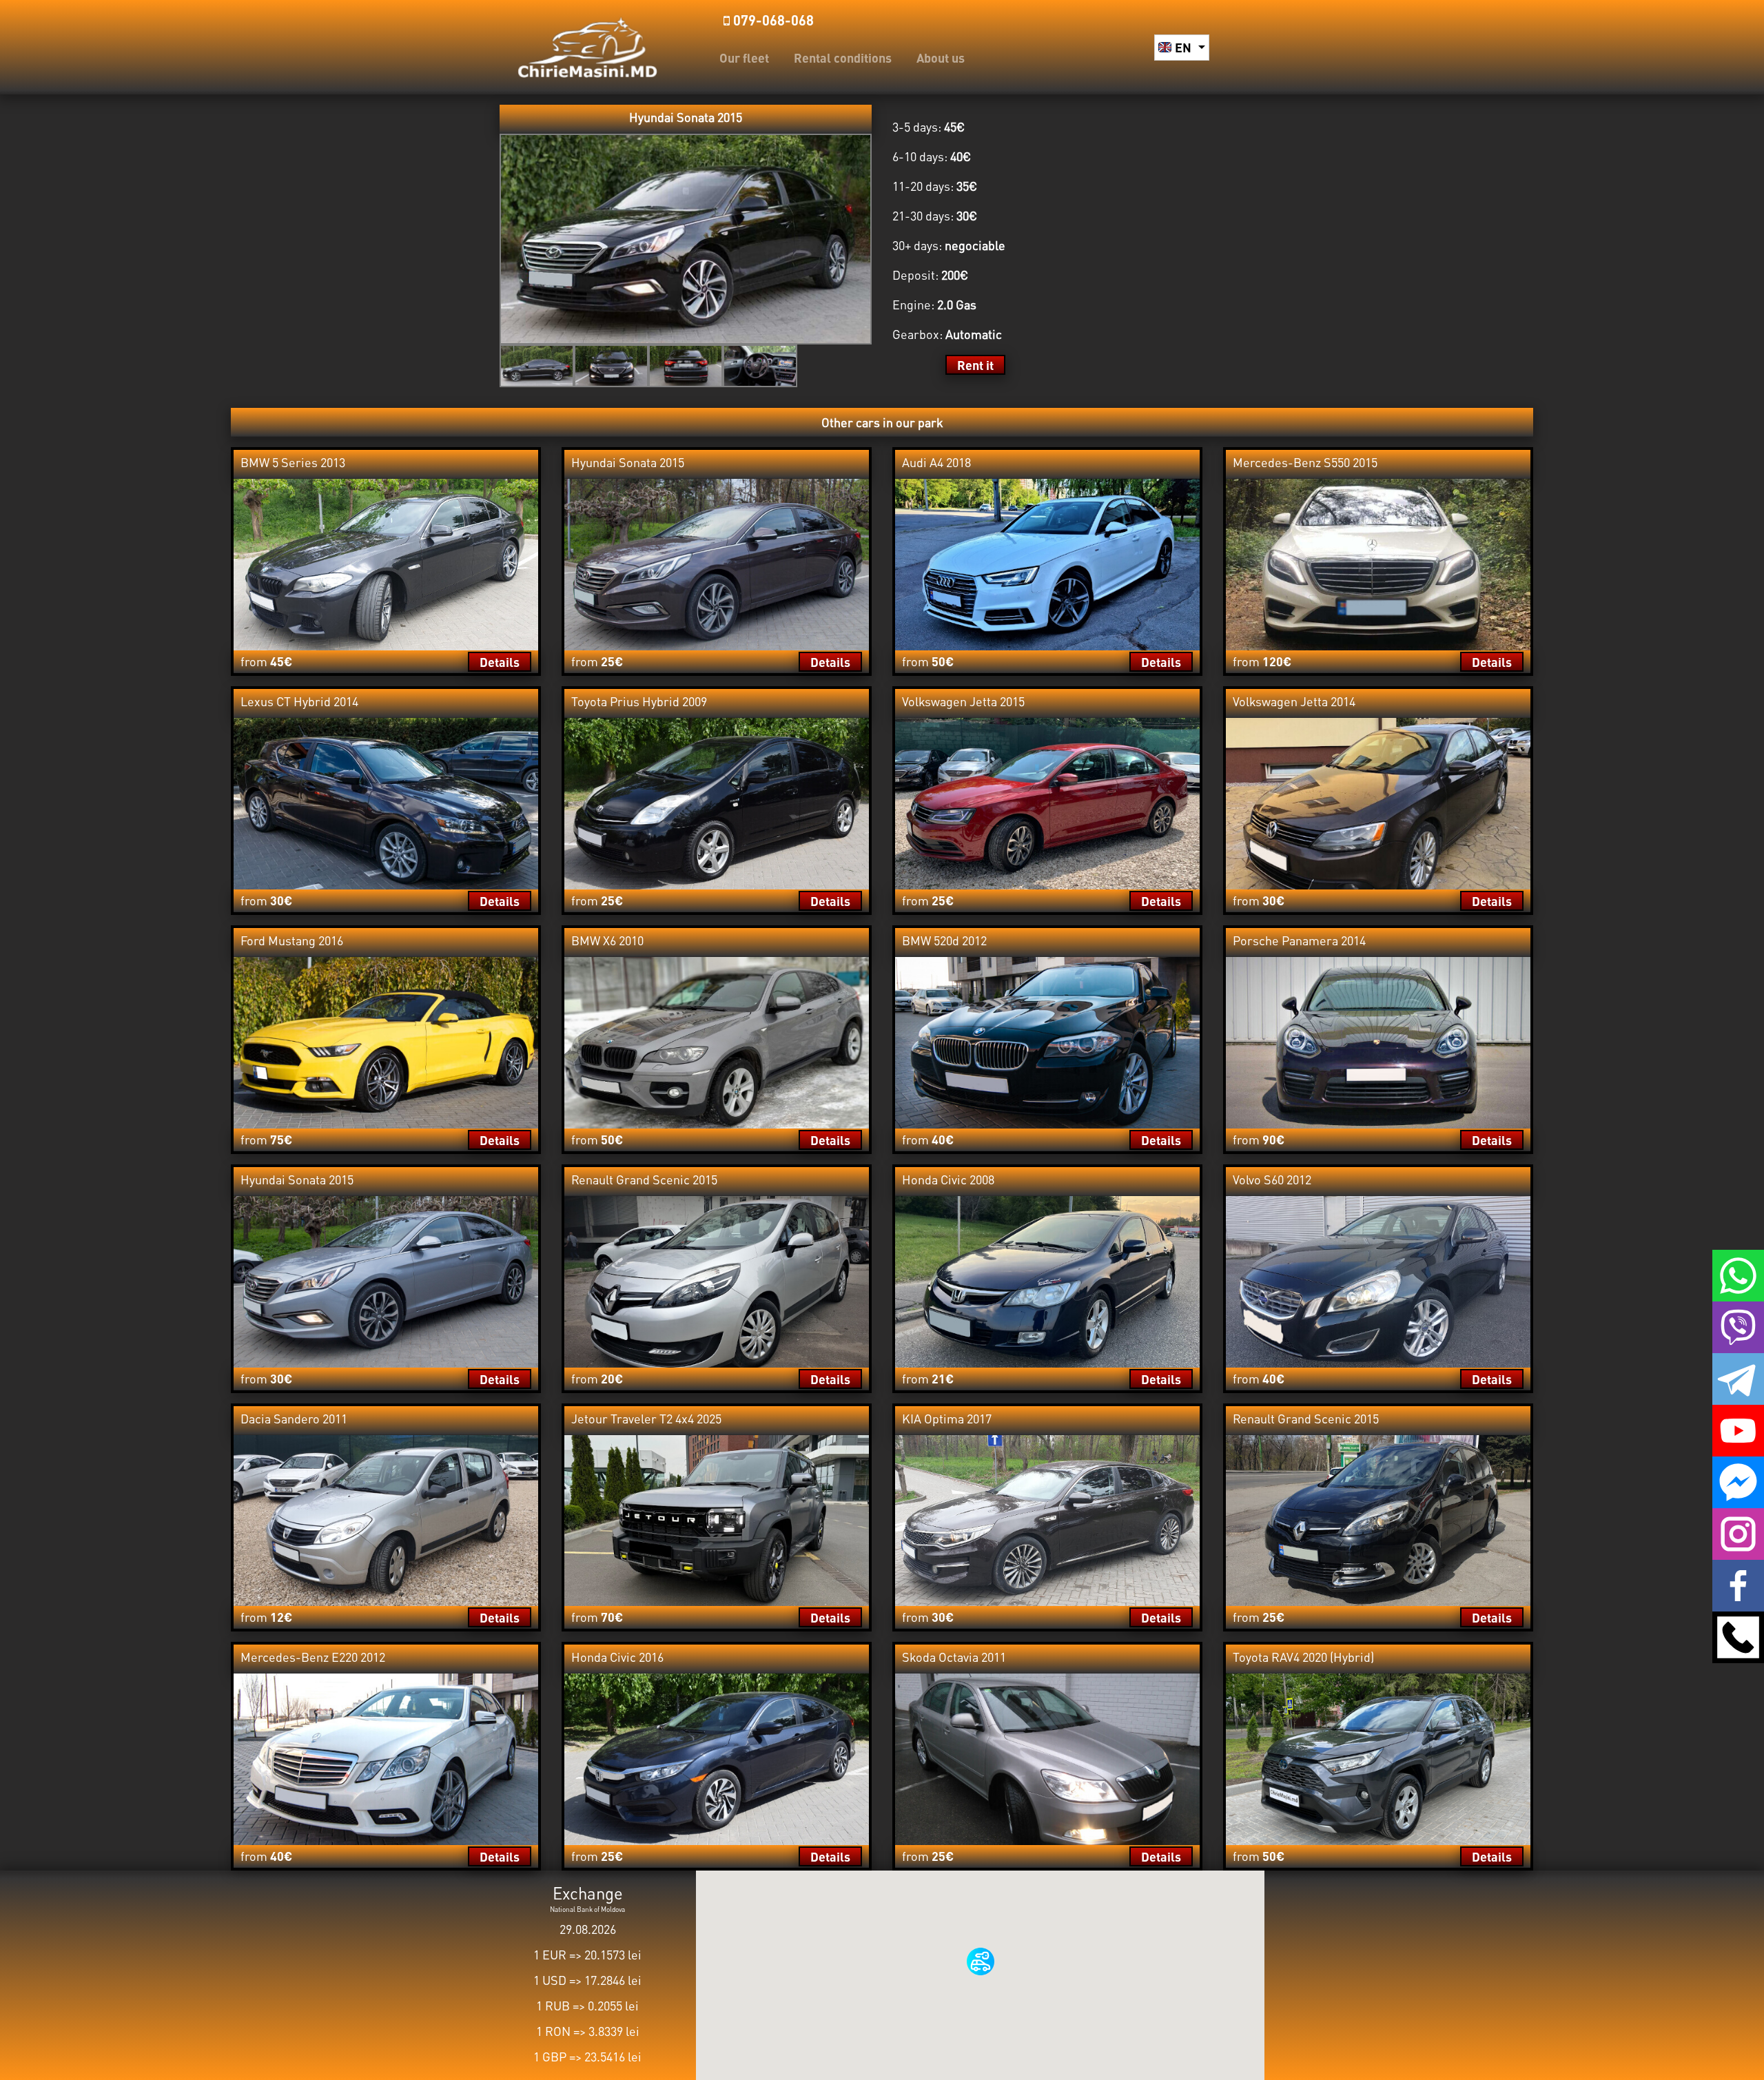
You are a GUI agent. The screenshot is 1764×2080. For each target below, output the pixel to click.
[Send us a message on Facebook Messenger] (1738, 1481)
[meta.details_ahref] (386, 563)
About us (941, 58)
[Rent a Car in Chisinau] (587, 45)
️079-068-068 (772, 20)
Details (500, 662)
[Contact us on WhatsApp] (1738, 1274)
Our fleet (744, 58)
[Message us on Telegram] (1738, 1377)
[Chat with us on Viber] (1738, 1326)
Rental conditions (843, 58)
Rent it (975, 365)
